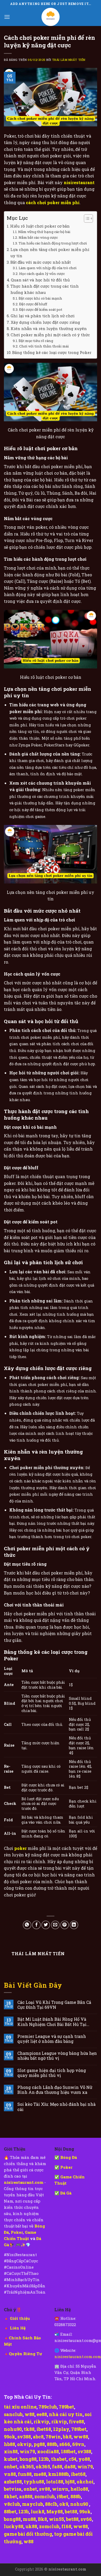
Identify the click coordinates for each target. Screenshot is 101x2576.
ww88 (81, 2437)
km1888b (59, 2474)
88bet (10, 2512)
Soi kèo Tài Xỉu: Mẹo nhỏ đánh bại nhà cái (56, 2107)
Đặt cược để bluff (33, 304)
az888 (26, 2496)
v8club (12, 2504)
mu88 (29, 2519)
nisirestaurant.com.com (78, 2357)
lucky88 (14, 2526)
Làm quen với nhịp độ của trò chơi (48, 268)
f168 (66, 2526)
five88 (76, 2422)
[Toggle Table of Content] (86, 218)
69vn (78, 2444)
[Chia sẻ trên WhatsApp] (27, 1925)
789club (48, 2407)
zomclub (45, 2496)
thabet (59, 2459)
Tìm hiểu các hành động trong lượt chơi (53, 243)
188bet (68, 2451)
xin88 (11, 2451)
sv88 (45, 2489)
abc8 (38, 2437)
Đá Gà (66, 2193)
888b (52, 2444)
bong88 (28, 2459)
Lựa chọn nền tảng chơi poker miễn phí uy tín (50, 253)
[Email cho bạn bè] (55, 1925)
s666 (65, 2444)
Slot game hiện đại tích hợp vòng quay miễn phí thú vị (52, 2073)
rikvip (41, 2422)
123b (44, 2459)
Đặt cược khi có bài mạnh (40, 298)
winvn (60, 2489)
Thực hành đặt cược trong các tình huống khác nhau (45, 289)
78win (53, 2437)
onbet (11, 2467)
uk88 (31, 2526)
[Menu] (7, 17)
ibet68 (44, 2429)
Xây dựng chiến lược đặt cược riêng (45, 322)
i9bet (63, 2496)
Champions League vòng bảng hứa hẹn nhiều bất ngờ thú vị (57, 2056)
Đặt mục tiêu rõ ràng (36, 341)
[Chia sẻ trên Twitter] (46, 1925)
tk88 (29, 2429)
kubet (11, 2459)
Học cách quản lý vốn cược (42, 274)
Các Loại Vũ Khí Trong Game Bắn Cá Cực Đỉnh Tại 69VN (54, 2005)
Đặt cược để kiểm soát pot (41, 309)
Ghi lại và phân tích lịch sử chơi (43, 316)
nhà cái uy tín (66, 2414)
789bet (66, 2407)
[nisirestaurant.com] (51, 17)
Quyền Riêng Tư (25, 2354)
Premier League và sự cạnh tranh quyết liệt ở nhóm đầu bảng (52, 2039)
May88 (55, 2512)
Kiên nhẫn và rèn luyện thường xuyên (49, 328)
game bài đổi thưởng (28, 2534)
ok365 (27, 2467)
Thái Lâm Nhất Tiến (69, 60)
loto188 (55, 2482)
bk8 (67, 2437)
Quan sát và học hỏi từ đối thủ (40, 280)
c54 (73, 2459)
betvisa (13, 2489)
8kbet (10, 2496)
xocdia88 (48, 2451)
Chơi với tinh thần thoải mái (44, 346)
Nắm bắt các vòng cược (38, 237)
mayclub (33, 2504)
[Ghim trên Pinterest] (65, 1925)
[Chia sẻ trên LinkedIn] (74, 1925)
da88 (70, 2467)
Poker (17, 2232)
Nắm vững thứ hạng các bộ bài (44, 232)
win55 (56, 2519)
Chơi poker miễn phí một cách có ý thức (50, 335)
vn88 (10, 2474)
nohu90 (13, 2429)
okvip (24, 2444)
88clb (51, 2504)
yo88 (84, 2459)
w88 (30, 2414)
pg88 (39, 2444)
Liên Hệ (18, 2328)
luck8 (38, 2512)
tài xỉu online (20, 2407)
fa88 (57, 2467)
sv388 (24, 2437)
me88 (40, 2474)
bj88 (70, 2482)
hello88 (79, 2489)
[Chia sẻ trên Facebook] (36, 1925)
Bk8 (42, 2519)
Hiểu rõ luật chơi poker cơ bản (40, 226)
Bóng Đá (69, 2157)
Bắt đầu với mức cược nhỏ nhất (41, 262)
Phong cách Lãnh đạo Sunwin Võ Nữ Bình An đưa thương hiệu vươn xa (55, 2090)
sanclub (13, 2414)
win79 (27, 2451)
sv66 (86, 2519)
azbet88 (13, 2482)
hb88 (9, 2444)
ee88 (42, 2414)
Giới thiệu (20, 2318)
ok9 (64, 2504)
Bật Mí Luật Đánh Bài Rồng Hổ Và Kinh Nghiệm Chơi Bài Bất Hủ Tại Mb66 (52, 2022)
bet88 (71, 2512)
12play (61, 2429)
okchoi (85, 2482)
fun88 (25, 2474)
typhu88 (34, 2482)
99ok (10, 2437)
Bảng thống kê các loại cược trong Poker (52, 352)
